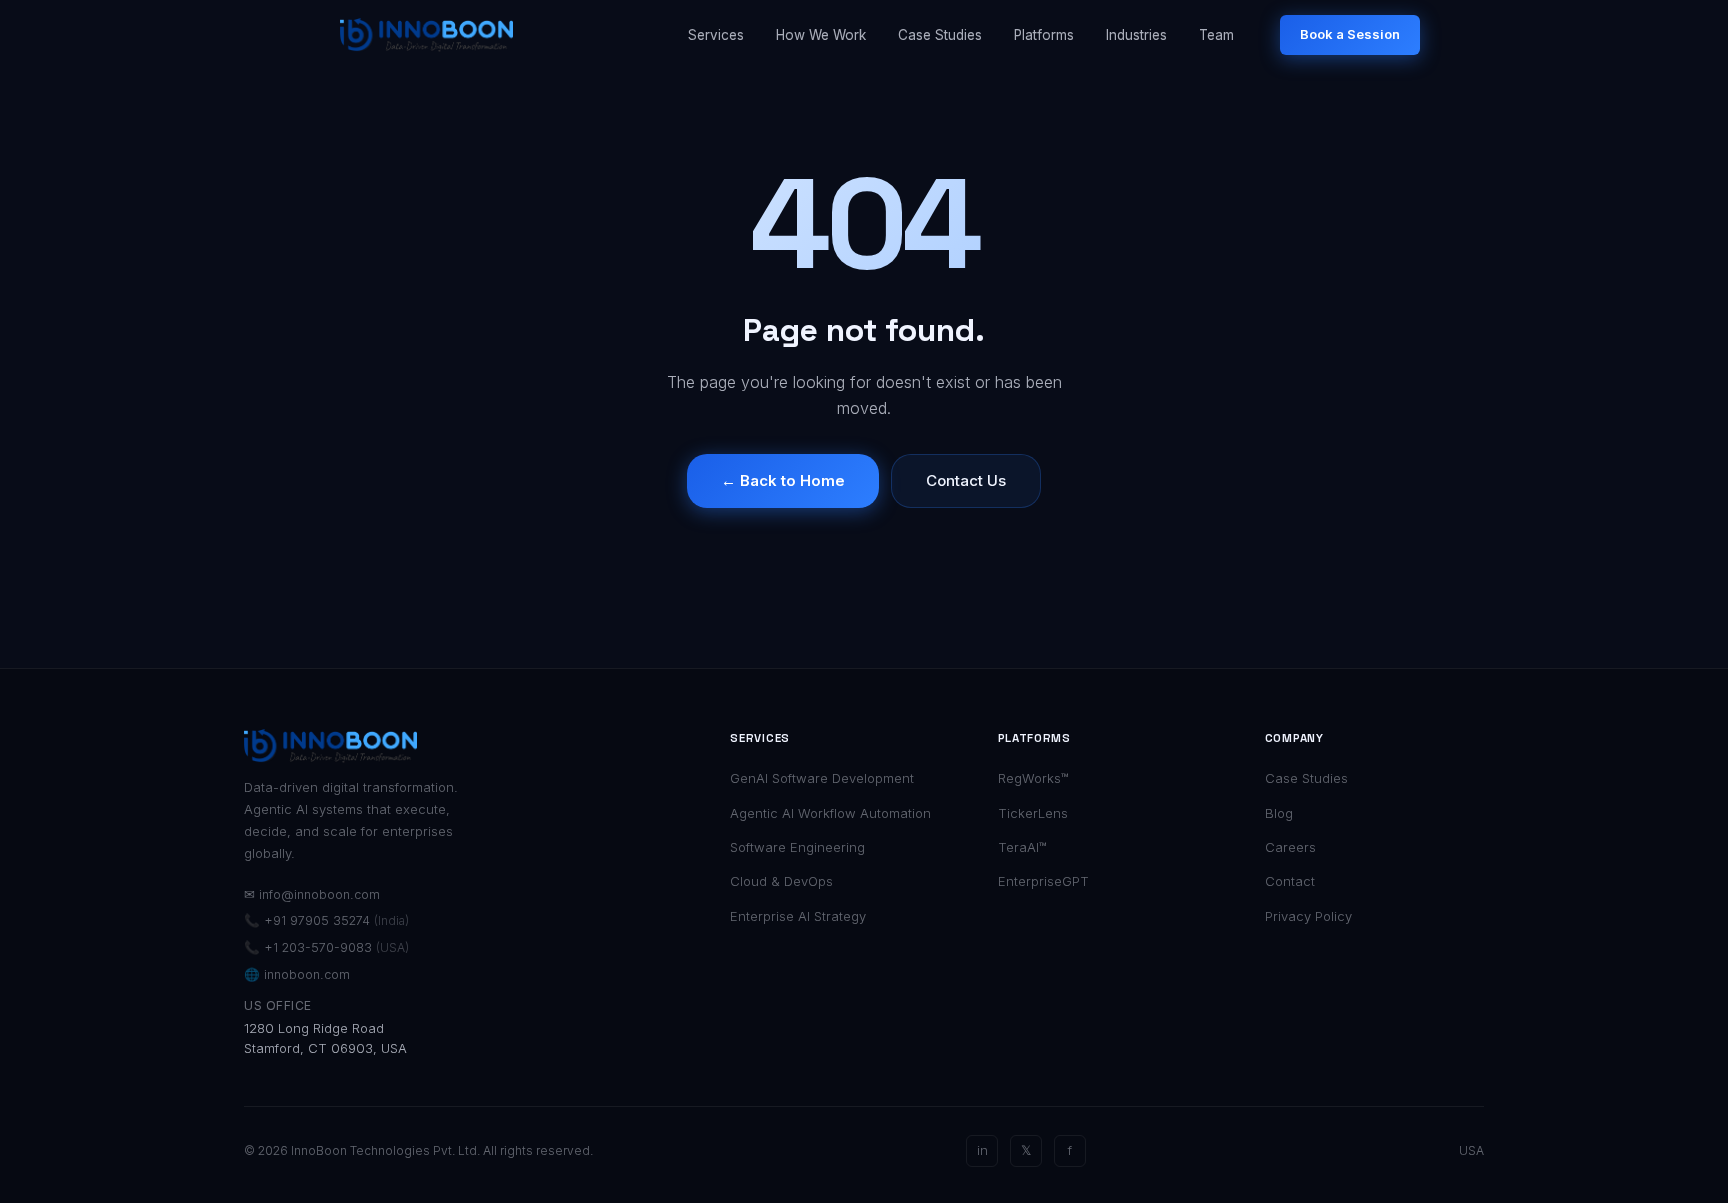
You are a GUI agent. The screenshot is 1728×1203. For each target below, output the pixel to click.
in (982, 1150)
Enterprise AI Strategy (798, 916)
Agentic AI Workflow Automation (830, 813)
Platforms (1044, 35)
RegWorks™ (1033, 778)
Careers (1290, 847)
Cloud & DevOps (781, 881)
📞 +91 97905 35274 (326, 920)
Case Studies (940, 35)
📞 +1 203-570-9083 (326, 947)
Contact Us (966, 480)
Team (1216, 35)
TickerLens (1033, 813)
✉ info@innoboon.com (312, 894)
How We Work (821, 35)
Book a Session (1350, 34)
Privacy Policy (1308, 916)
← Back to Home (783, 480)
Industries (1136, 35)
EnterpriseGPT (1043, 881)
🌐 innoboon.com (297, 974)
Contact (1290, 881)
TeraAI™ (1022, 847)
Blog (1279, 813)
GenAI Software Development (822, 778)
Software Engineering (797, 847)
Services (716, 35)
